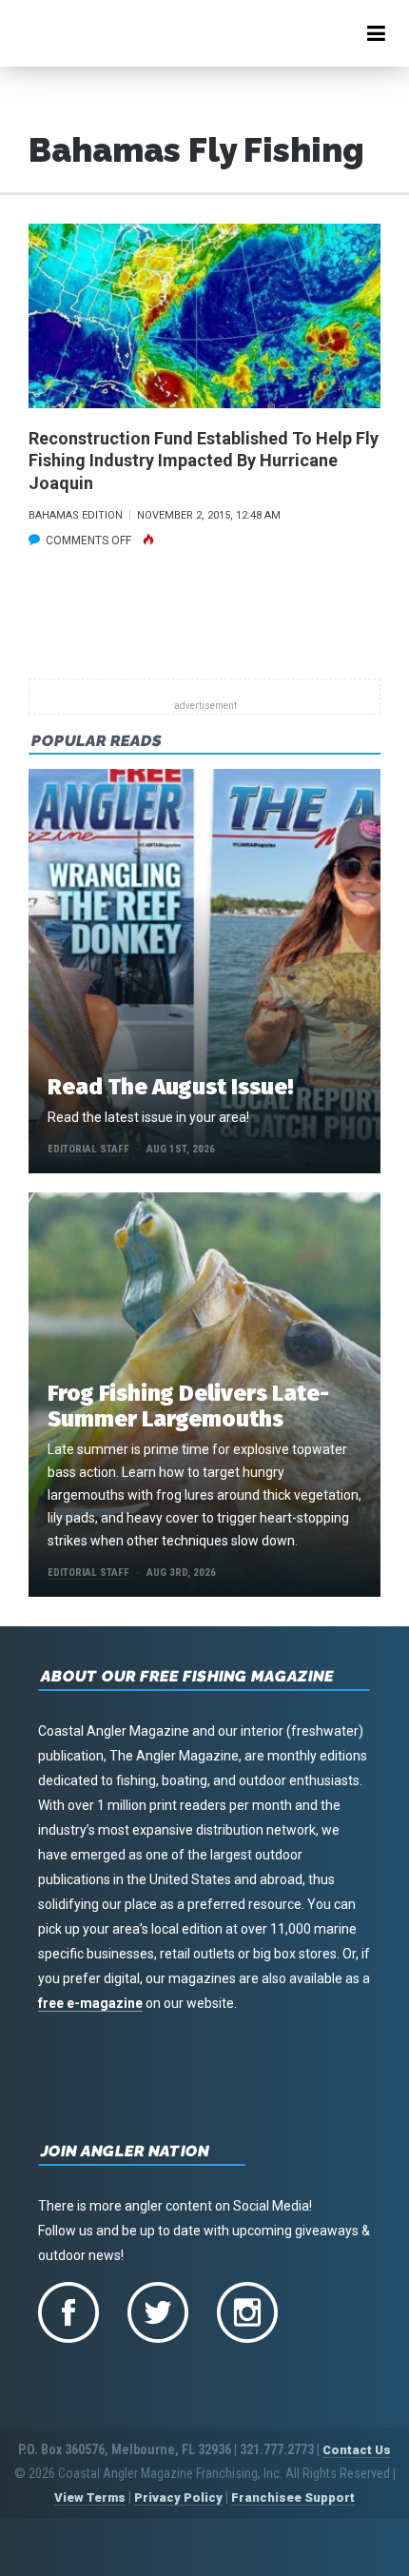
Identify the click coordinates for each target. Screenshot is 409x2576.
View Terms (90, 2497)
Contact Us (357, 2450)
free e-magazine (90, 2003)
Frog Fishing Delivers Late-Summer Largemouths (188, 1406)
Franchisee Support (293, 2497)
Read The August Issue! (170, 1087)
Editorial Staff (88, 1149)
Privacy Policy (178, 2497)
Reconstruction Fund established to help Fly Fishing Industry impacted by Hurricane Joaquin (204, 461)
